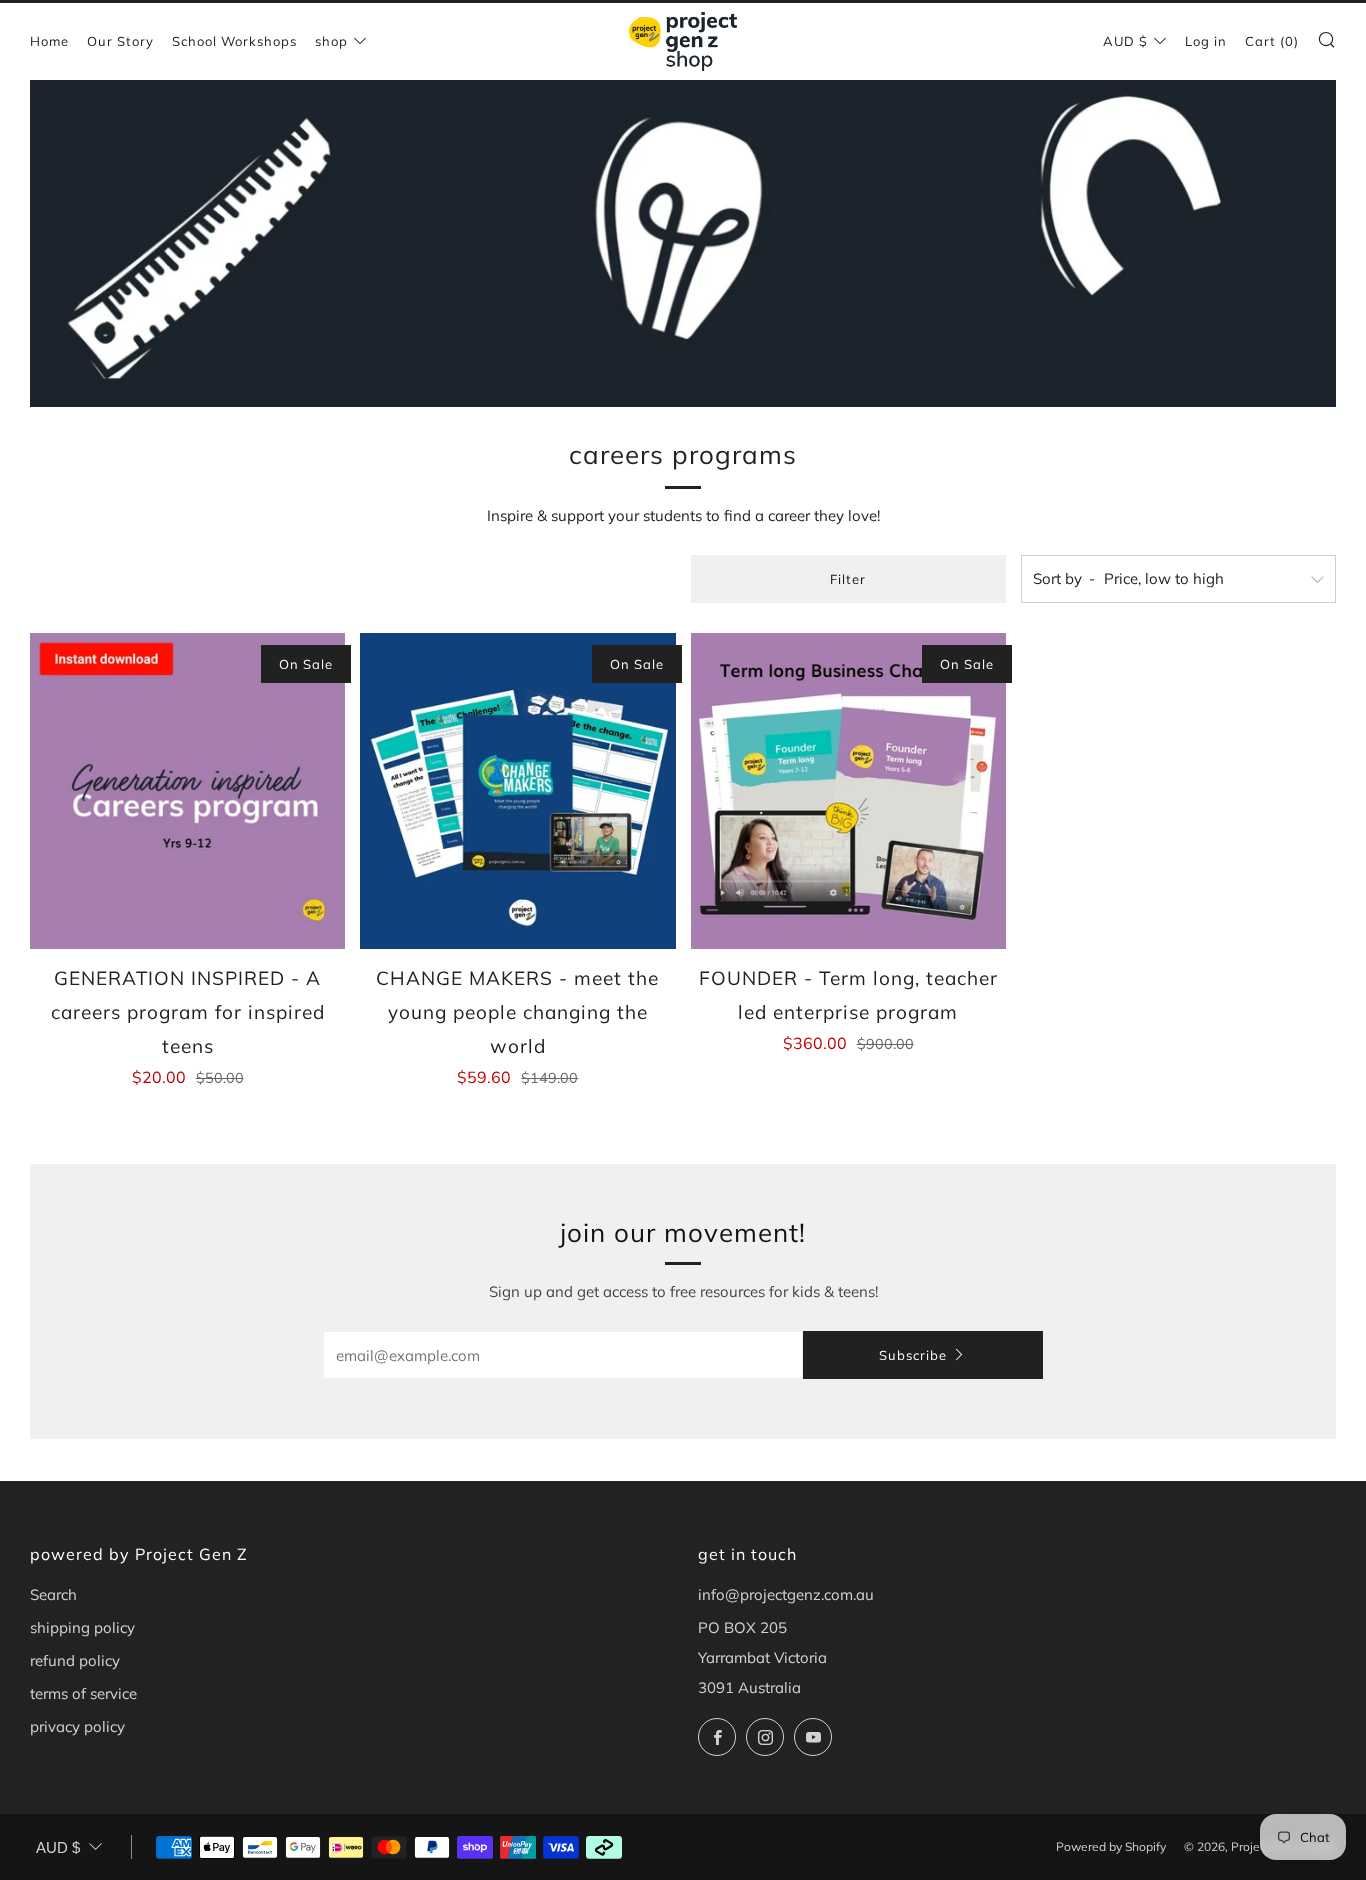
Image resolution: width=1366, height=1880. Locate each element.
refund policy (75, 1660)
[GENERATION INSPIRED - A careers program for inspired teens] (187, 790)
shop (331, 41)
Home (49, 41)
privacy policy (77, 1726)
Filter (848, 579)
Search (53, 1594)
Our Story (120, 41)
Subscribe (913, 1355)
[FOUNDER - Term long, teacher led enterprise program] (848, 790)
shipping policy (82, 1627)
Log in (1206, 41)
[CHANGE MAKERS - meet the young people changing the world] (517, 790)
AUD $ (1125, 41)
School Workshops (234, 41)
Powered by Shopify (1111, 1846)
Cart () (1272, 41)
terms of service (83, 1693)
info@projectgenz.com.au (786, 1594)
